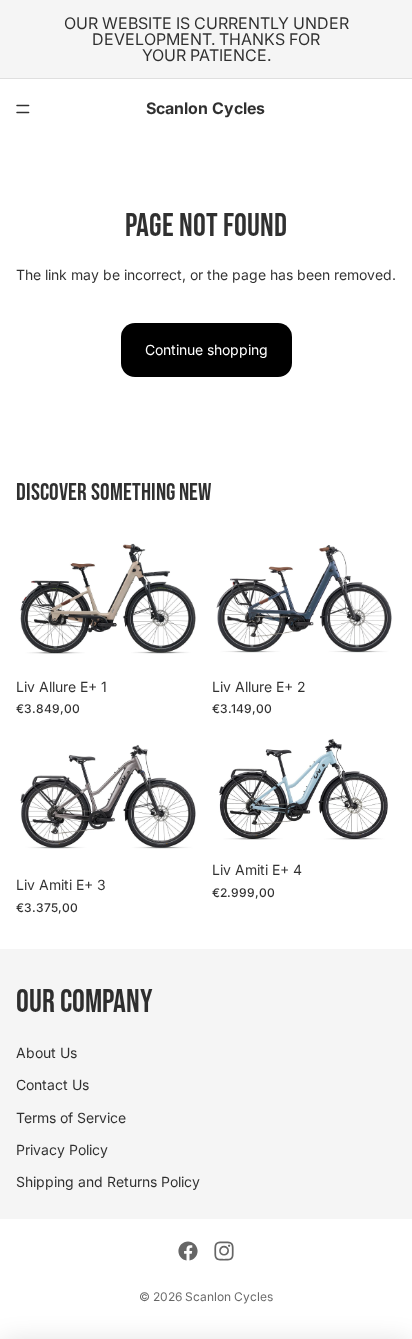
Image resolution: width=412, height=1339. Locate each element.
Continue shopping (206, 349)
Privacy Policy (62, 1149)
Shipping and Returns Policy (108, 1181)
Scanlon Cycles (229, 1296)
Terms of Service (71, 1116)
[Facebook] (188, 1251)
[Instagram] (224, 1251)
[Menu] (23, 109)
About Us (46, 1052)
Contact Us (52, 1084)
